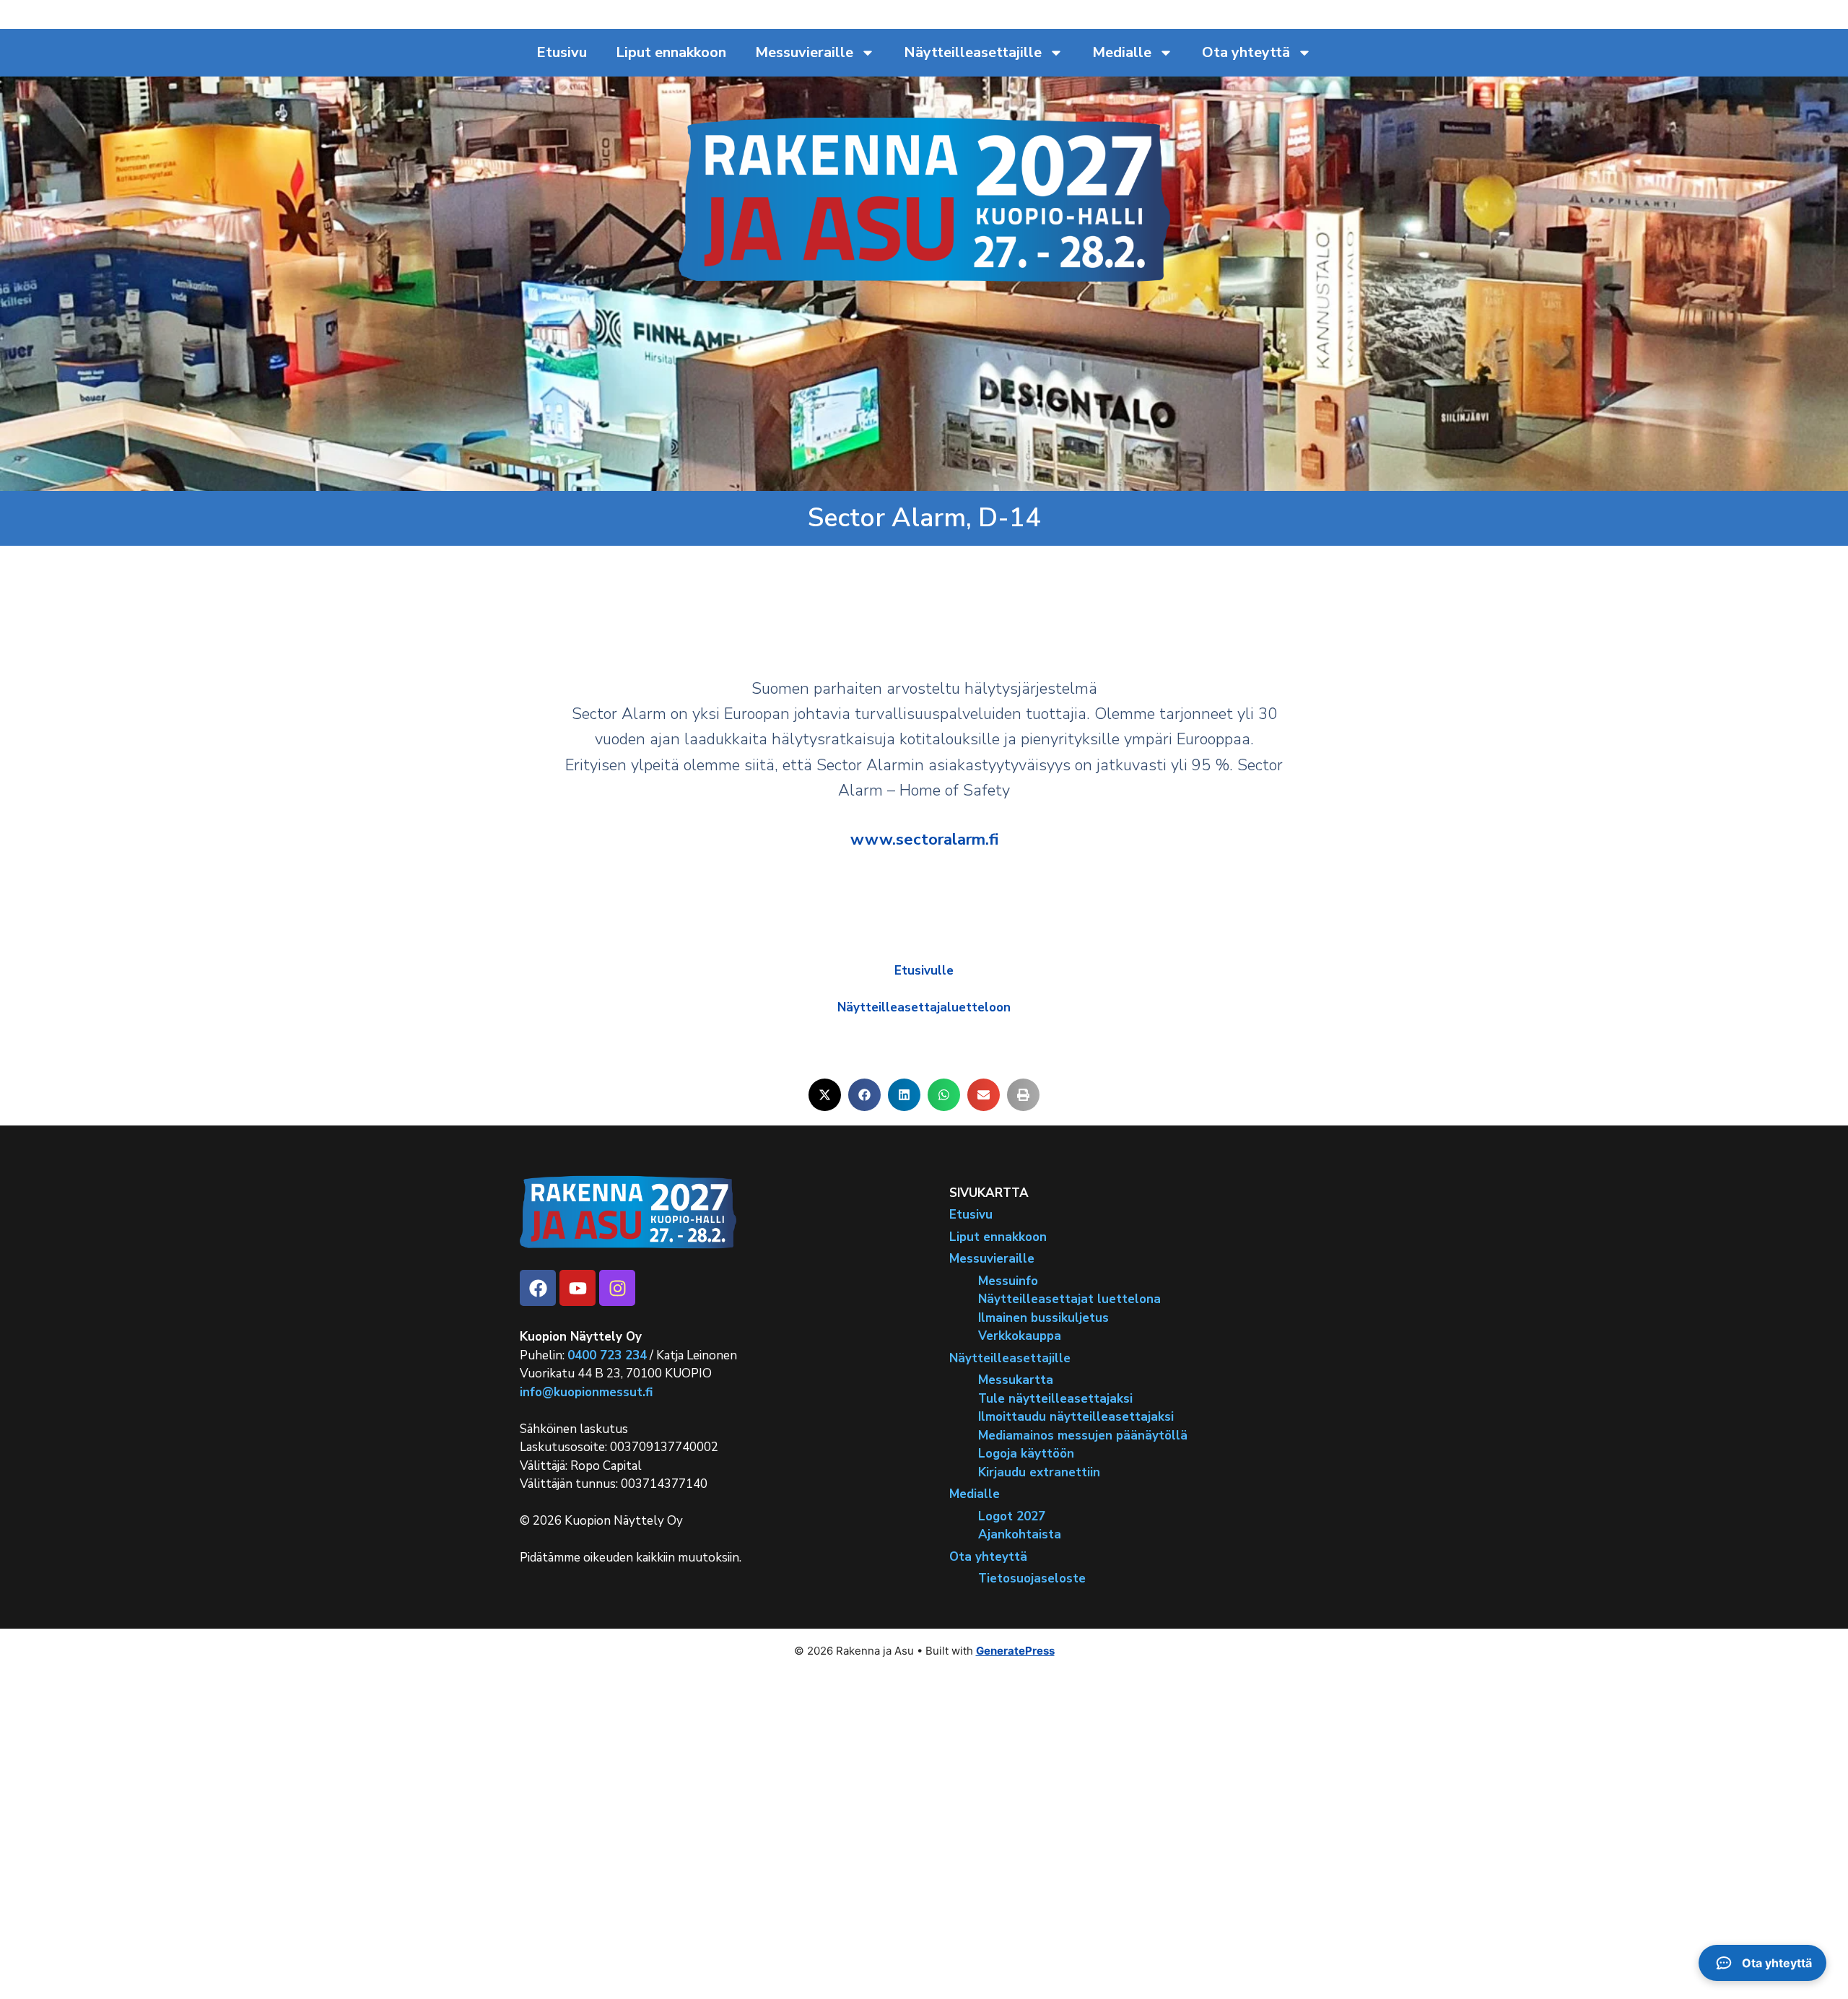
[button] (825, 1095)
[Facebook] (538, 1288)
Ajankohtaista (1020, 1534)
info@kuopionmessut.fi (586, 1392)
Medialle (1122, 52)
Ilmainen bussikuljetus (1043, 1318)
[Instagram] (617, 1288)
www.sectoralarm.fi (924, 840)
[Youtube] (577, 1288)
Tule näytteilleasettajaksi (1055, 1399)
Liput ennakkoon (671, 52)
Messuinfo (1008, 1281)
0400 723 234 (607, 1355)
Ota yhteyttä (1246, 52)
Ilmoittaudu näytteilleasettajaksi (1076, 1417)
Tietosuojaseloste (1032, 1578)
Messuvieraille (804, 52)
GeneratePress (1015, 1651)
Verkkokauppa (1020, 1336)
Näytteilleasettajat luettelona (1069, 1299)
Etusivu (562, 52)
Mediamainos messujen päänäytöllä (1083, 1436)
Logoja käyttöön (1026, 1454)
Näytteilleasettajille (973, 52)
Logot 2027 (1012, 1516)
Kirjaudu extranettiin (1039, 1472)
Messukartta (1016, 1380)
